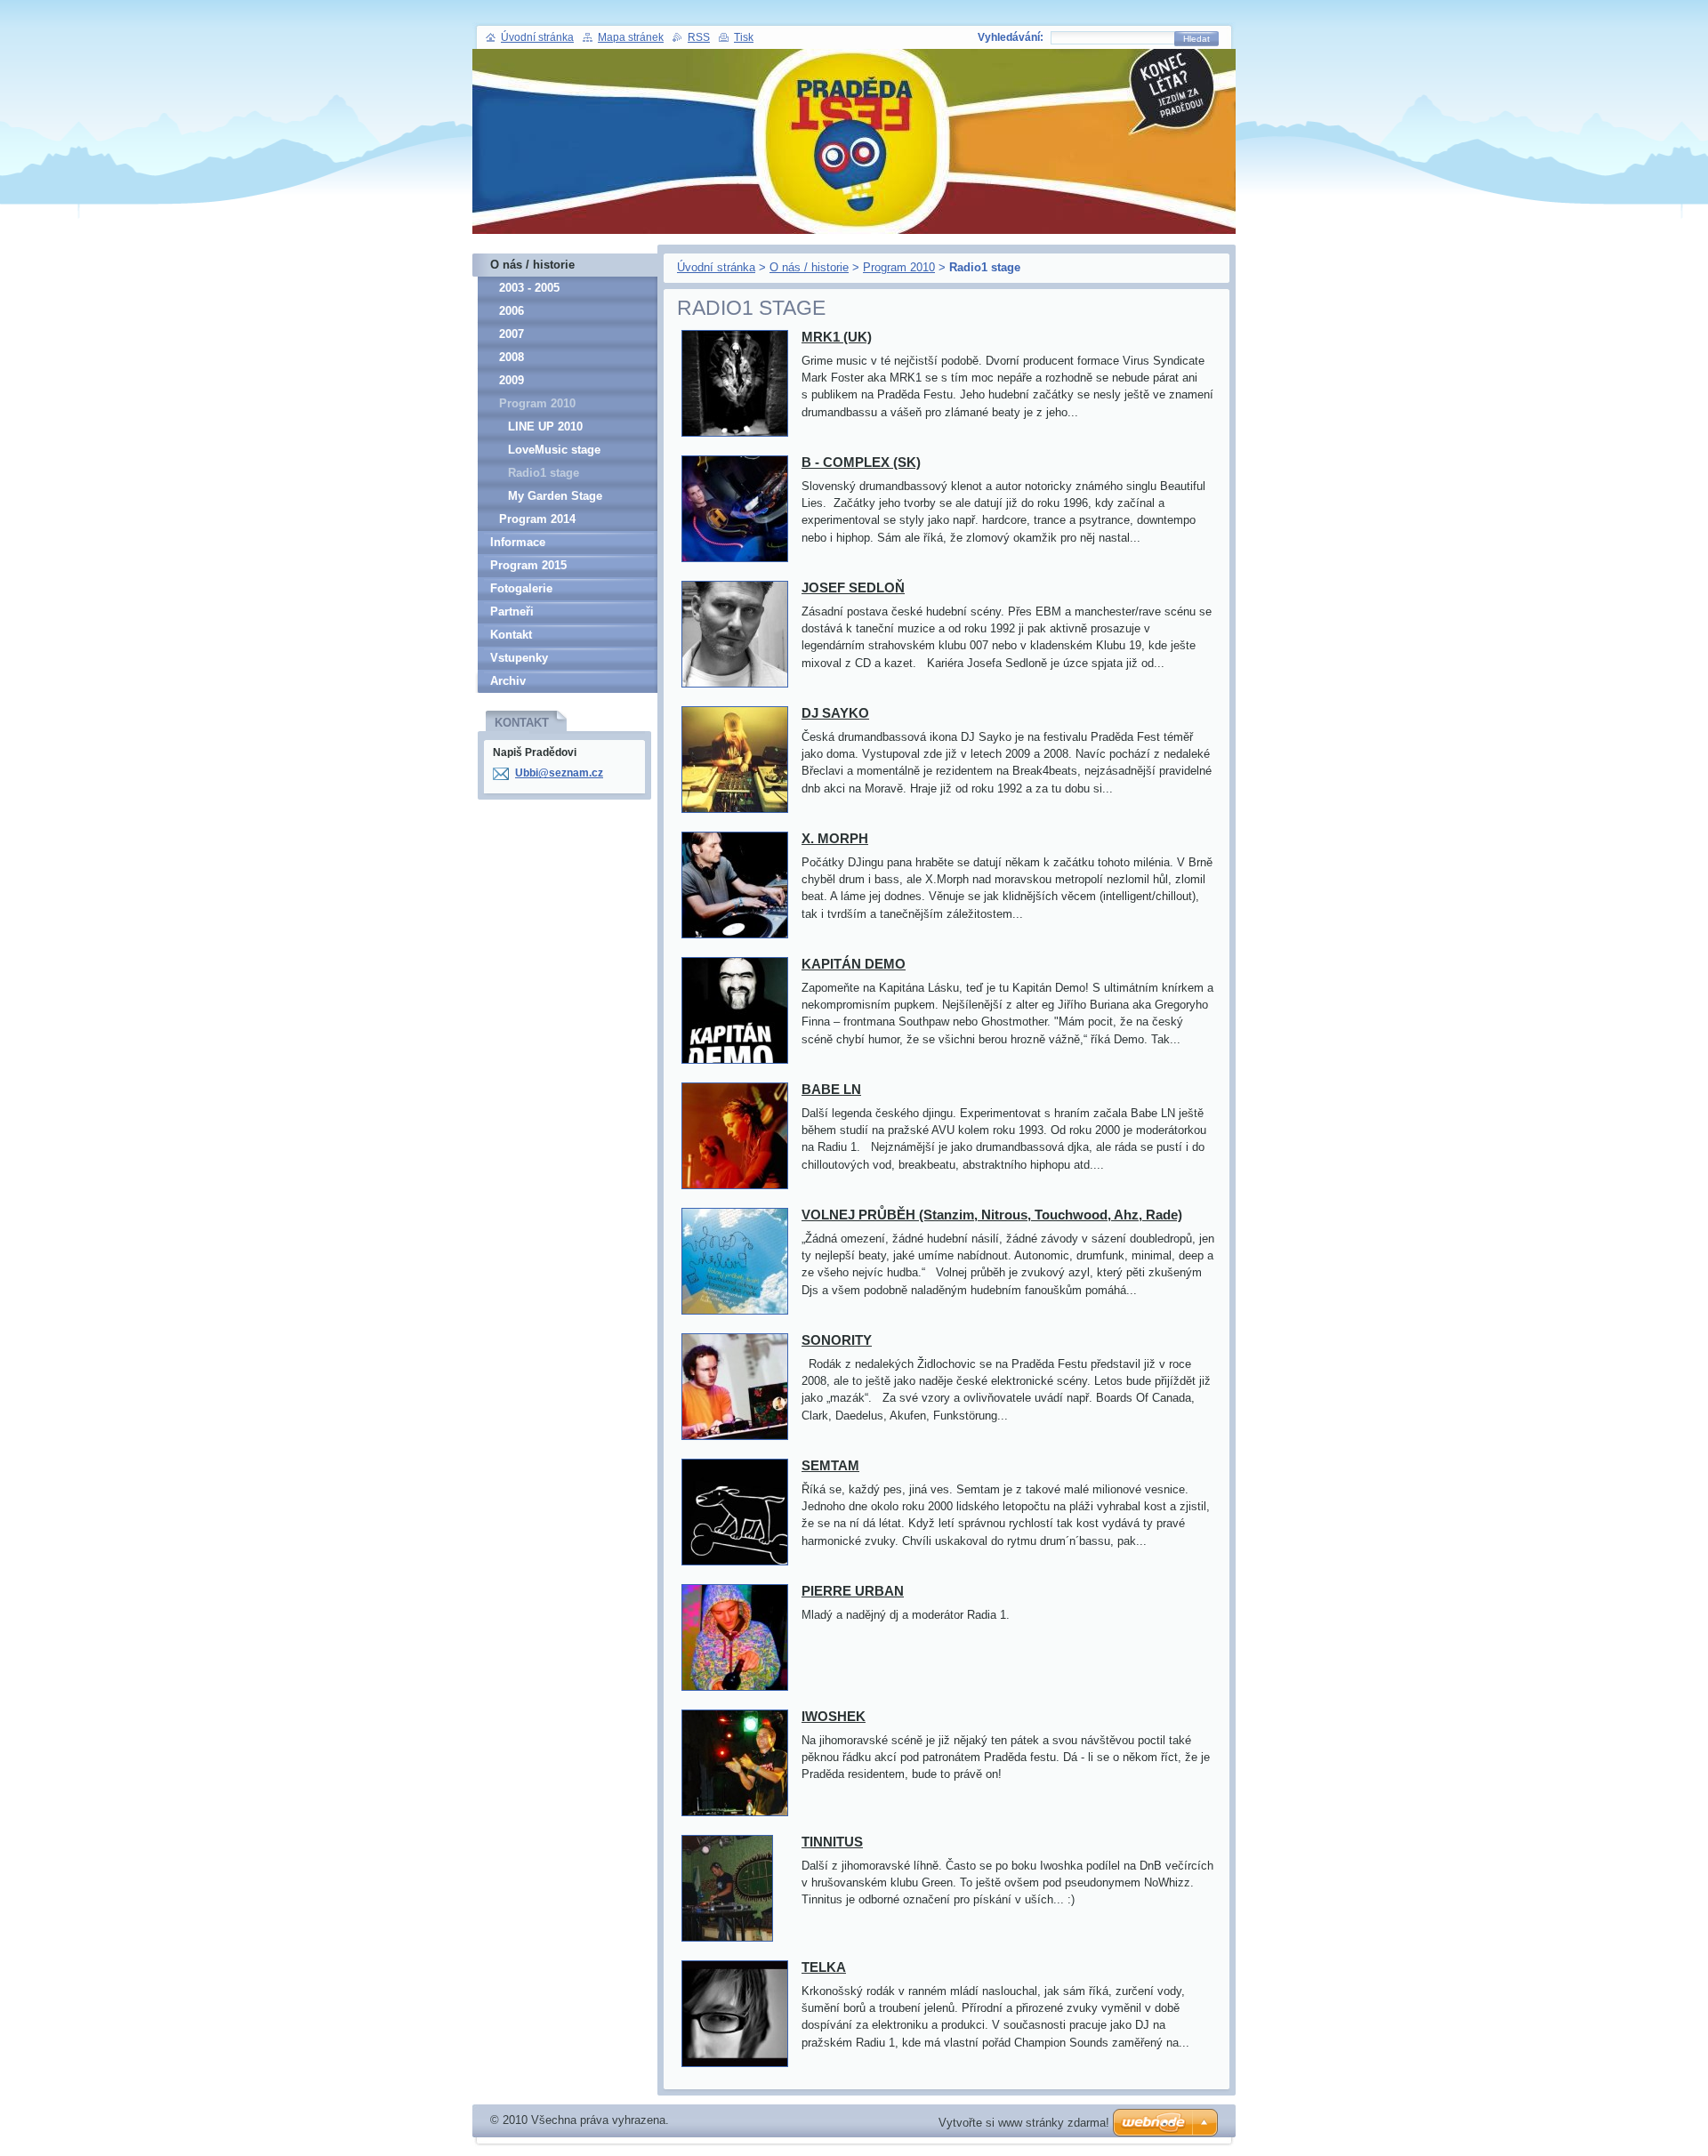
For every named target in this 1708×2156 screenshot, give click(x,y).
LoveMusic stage (554, 450)
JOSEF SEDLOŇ (853, 587)
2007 (512, 334)
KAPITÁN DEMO (854, 964)
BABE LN (831, 1089)
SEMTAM (830, 1465)
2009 (512, 380)
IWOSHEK (834, 1716)
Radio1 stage (544, 473)
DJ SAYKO (835, 713)
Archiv (508, 681)
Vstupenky (519, 658)
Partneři (512, 611)
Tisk (744, 37)
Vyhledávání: (1011, 37)
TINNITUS (832, 1842)
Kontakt (511, 635)
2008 (512, 357)
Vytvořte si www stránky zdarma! (1024, 2123)
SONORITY (837, 1340)
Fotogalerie (521, 588)
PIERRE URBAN (853, 1591)
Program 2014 (537, 519)
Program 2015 (528, 565)
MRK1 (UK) (837, 337)
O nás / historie (809, 267)
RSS (699, 37)
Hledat (1196, 39)
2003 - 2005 (529, 288)
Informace (518, 542)
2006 (512, 311)
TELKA (824, 1967)
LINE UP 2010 (545, 426)
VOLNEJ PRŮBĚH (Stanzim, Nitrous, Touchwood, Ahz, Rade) (992, 1215)
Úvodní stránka (716, 267)
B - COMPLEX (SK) (861, 462)
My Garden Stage (555, 496)
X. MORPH (835, 838)
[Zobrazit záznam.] (735, 437)
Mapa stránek (631, 37)
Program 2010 (899, 267)
